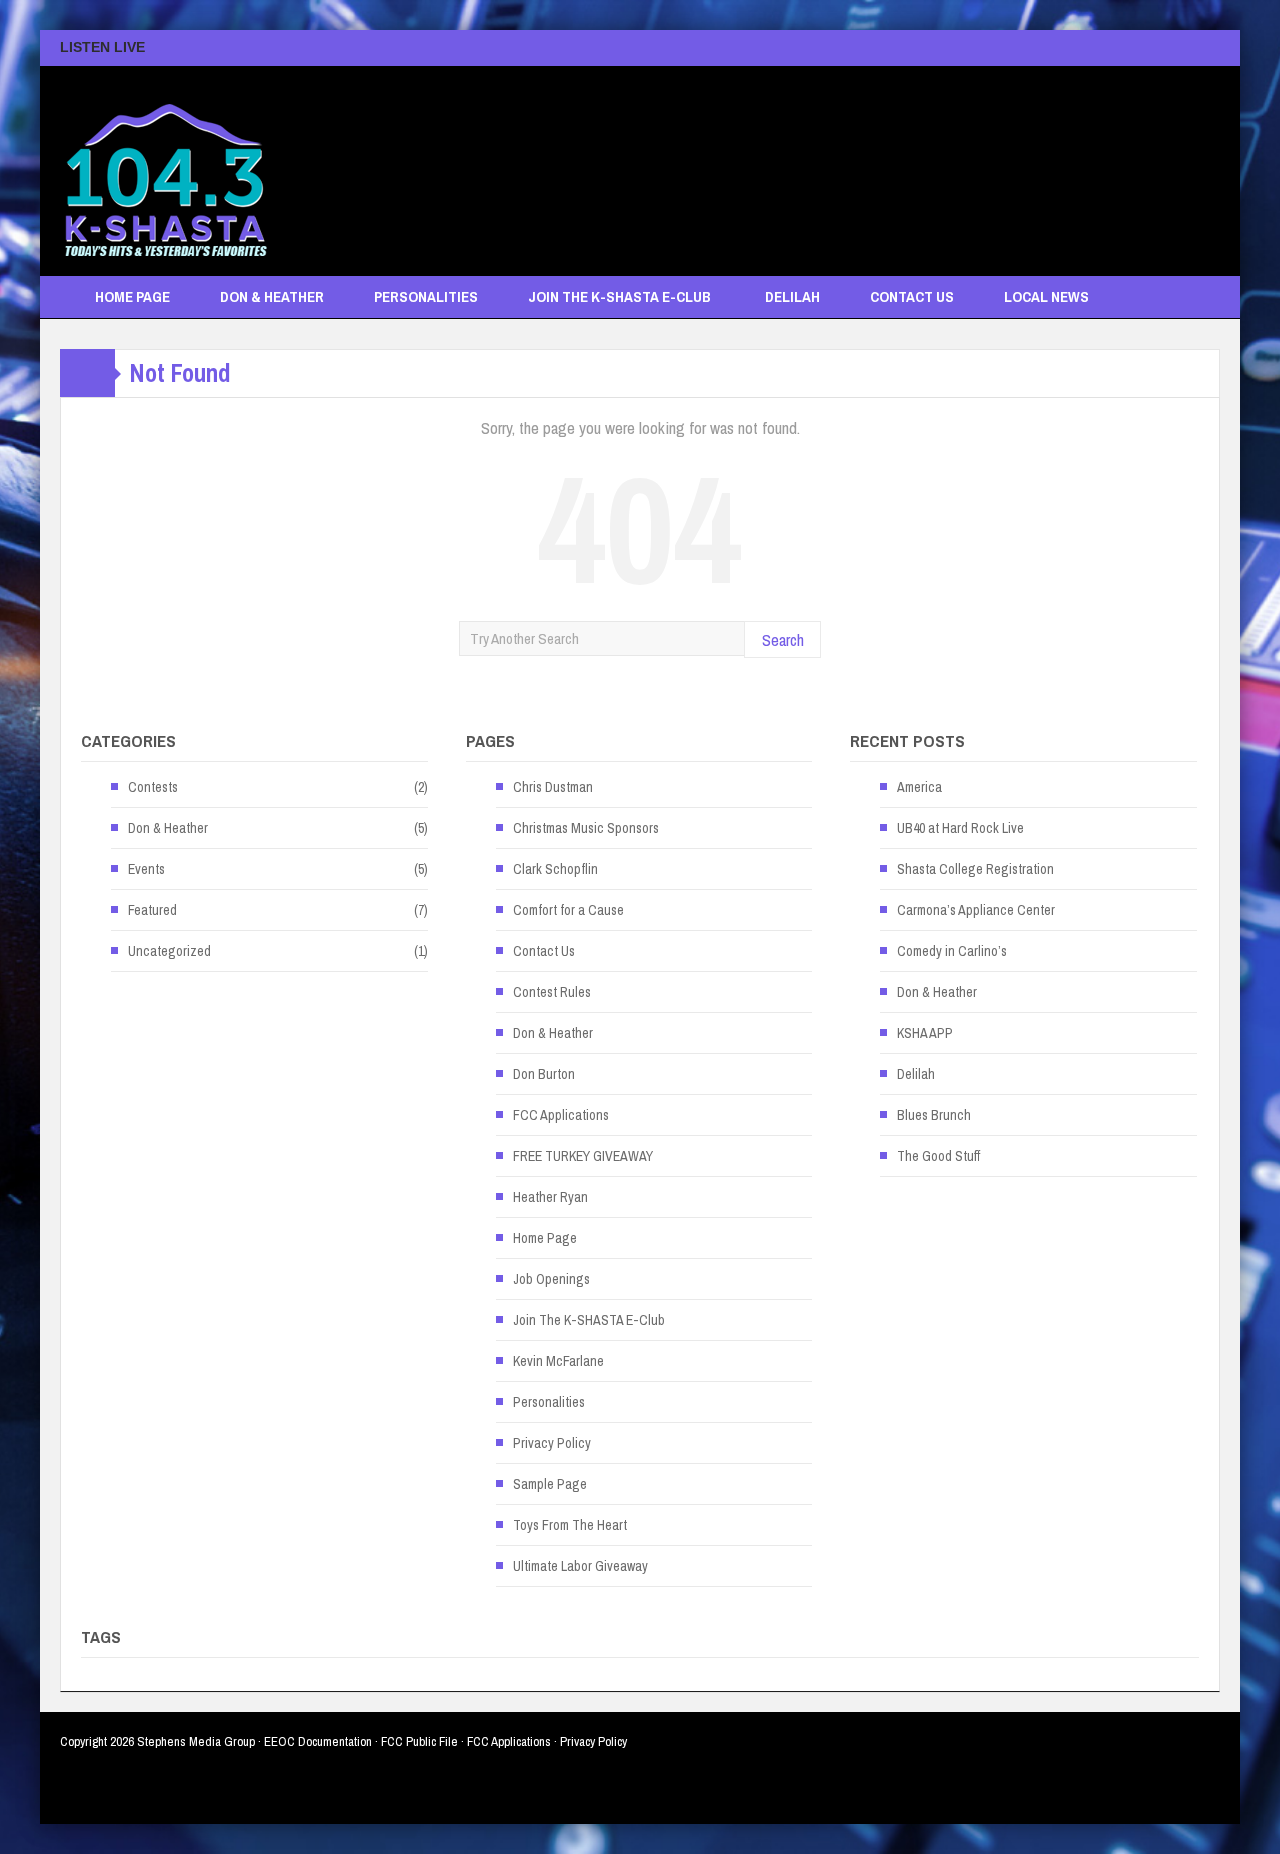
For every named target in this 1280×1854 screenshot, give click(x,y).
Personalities (426, 296)
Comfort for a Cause (568, 910)
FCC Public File (419, 1741)
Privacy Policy (552, 1443)
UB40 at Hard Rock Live (960, 828)
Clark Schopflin (555, 869)
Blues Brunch (934, 1115)
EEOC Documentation (318, 1741)
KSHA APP (925, 1033)
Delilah (792, 296)
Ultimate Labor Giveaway (580, 1566)
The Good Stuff (938, 1156)
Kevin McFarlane (558, 1361)
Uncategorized (169, 951)
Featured (152, 910)
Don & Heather (272, 296)
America (919, 787)
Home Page (132, 296)
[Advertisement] (856, 161)
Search (783, 639)
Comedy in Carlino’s (952, 951)
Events (146, 869)
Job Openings (551, 1279)
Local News (1046, 296)
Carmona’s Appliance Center (976, 910)
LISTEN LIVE (102, 47)
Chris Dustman (553, 787)
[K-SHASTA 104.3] (165, 171)
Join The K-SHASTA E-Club (619, 296)
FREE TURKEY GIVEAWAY (583, 1156)
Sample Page (550, 1484)
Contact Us (912, 296)
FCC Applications (561, 1115)
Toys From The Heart (570, 1525)
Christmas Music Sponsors (586, 828)
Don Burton (544, 1074)
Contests (153, 787)
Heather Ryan (550, 1197)
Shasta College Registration (975, 869)
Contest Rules (552, 992)
